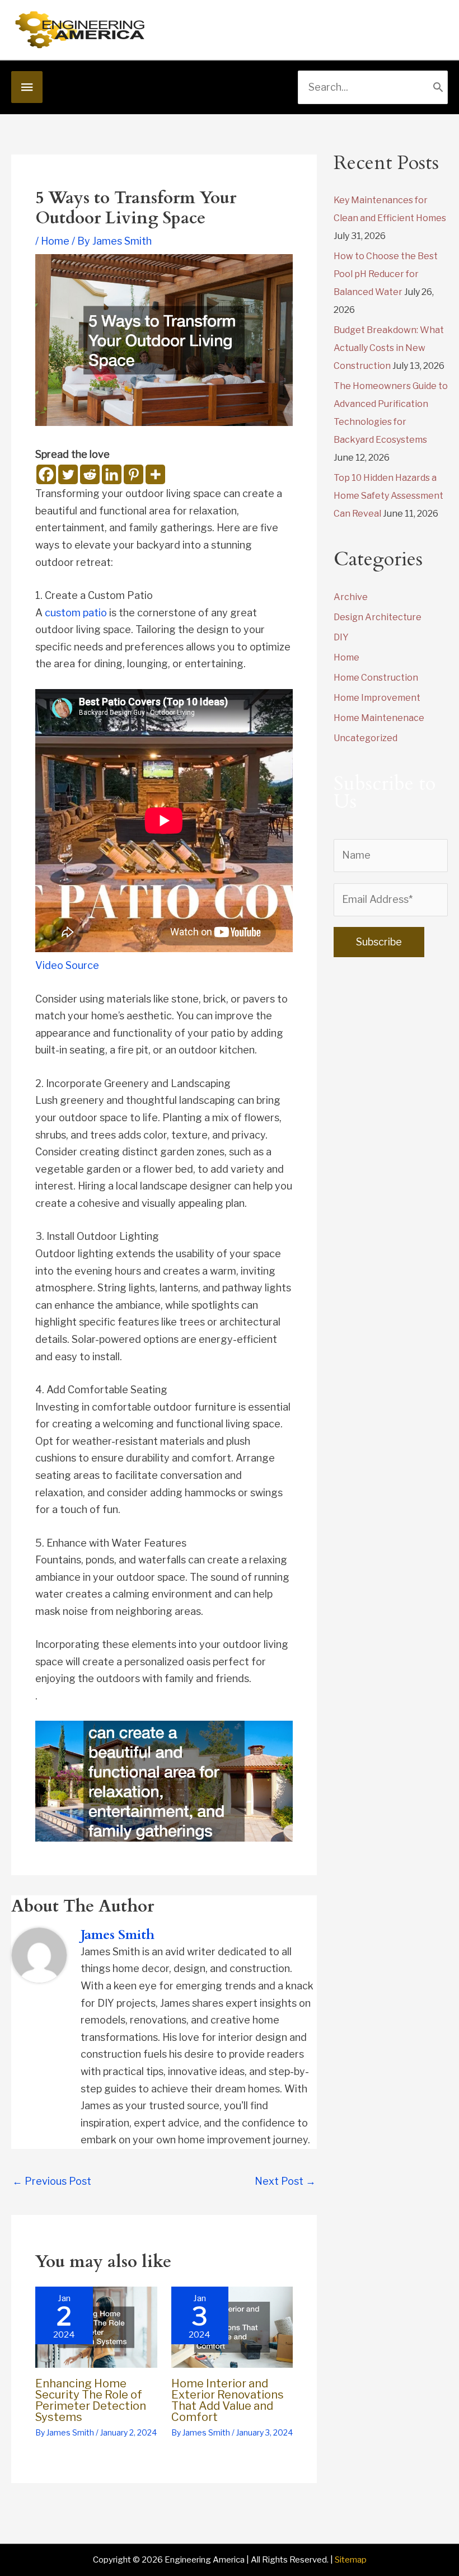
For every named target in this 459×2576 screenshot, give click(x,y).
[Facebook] (46, 474)
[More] (155, 474)
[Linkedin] (112, 474)
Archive (351, 597)
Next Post (285, 2181)
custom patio (76, 613)
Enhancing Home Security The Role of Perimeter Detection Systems (91, 2400)
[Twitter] (68, 474)
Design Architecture (378, 617)
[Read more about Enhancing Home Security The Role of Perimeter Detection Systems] (96, 2326)
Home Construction (376, 678)
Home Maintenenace (379, 718)
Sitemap (351, 2560)
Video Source (67, 965)
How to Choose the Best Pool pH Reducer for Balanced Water (386, 274)
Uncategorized (366, 738)
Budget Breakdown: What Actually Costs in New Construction (389, 348)
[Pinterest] (134, 474)
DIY (341, 637)
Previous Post (52, 2181)
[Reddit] (90, 474)
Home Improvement (377, 698)
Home (55, 241)
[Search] (438, 87)
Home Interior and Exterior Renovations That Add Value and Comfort (228, 2400)
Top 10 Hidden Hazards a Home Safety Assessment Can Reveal (388, 496)
